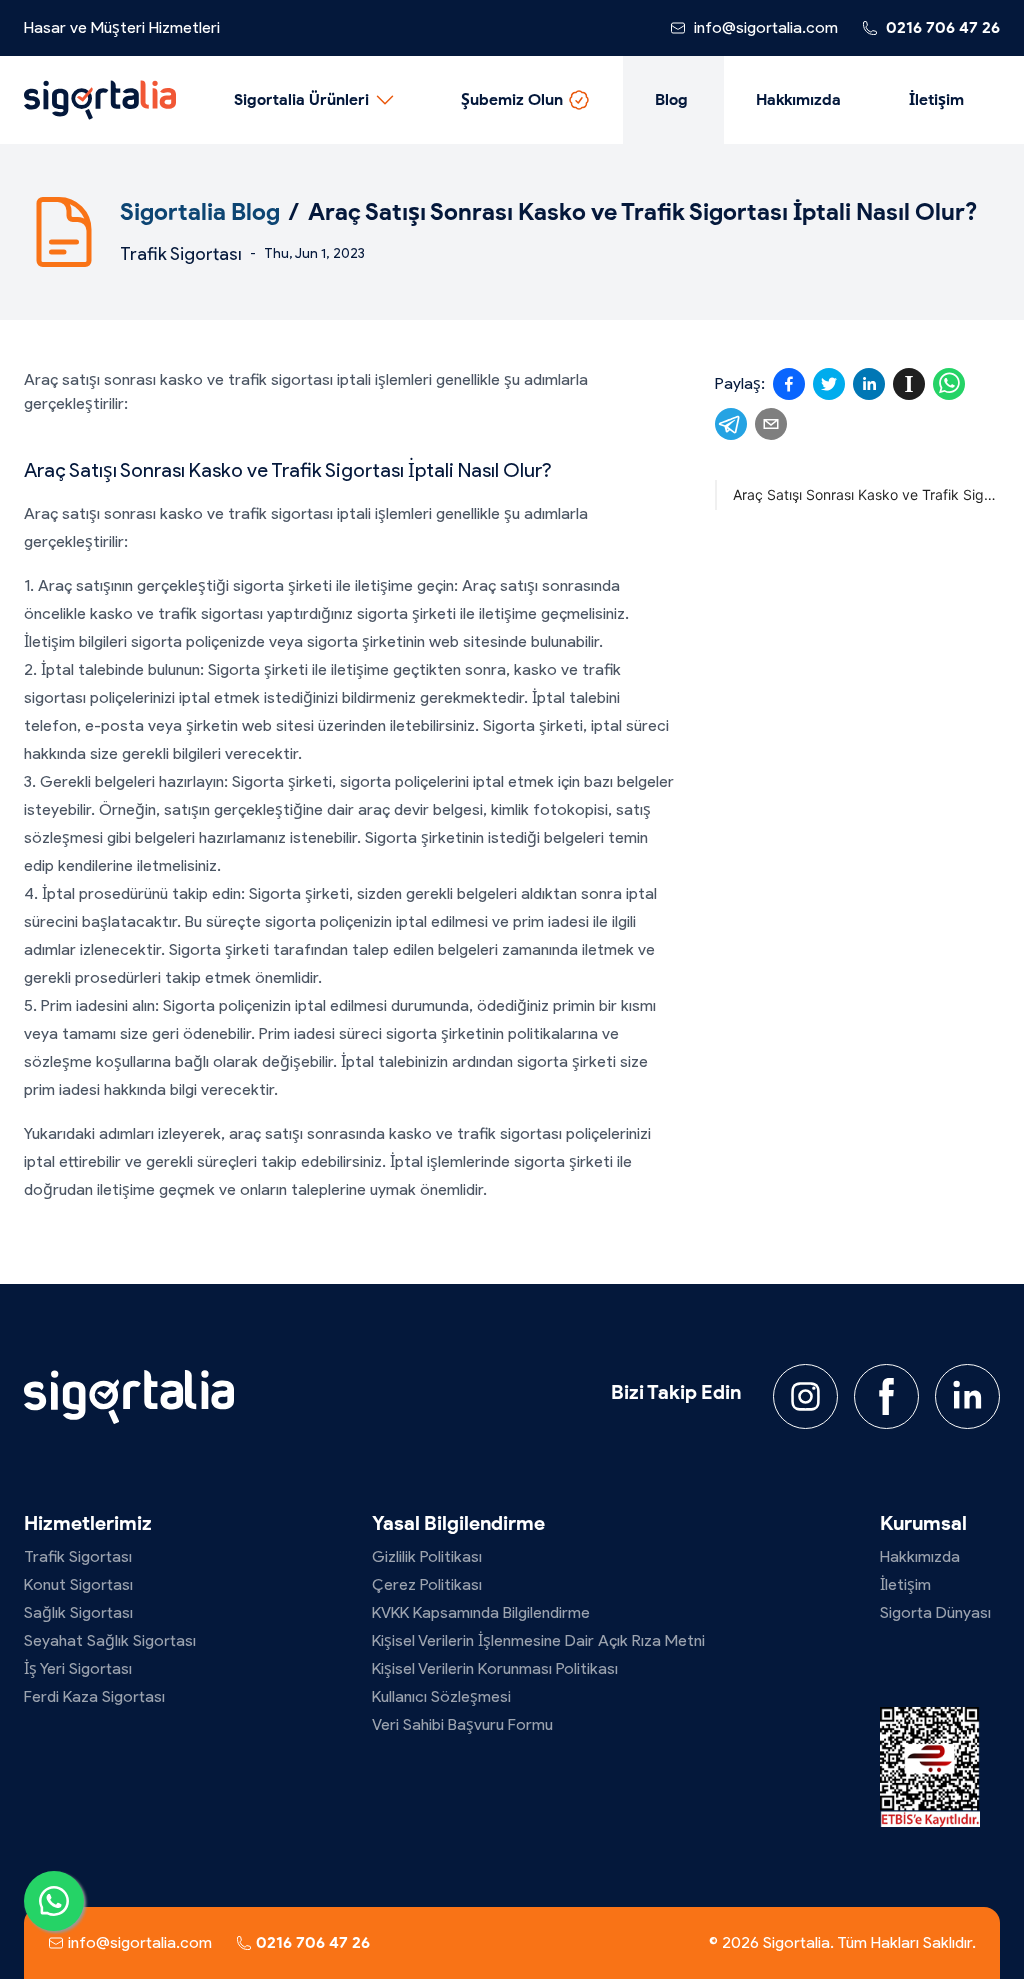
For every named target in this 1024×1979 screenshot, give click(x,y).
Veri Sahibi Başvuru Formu (462, 1724)
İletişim (936, 99)
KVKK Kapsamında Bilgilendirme (481, 1612)
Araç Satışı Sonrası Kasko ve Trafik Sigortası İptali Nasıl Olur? (866, 494)
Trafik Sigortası (181, 254)
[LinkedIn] (967, 1396)
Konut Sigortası (78, 1584)
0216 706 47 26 (943, 27)
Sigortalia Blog (200, 211)
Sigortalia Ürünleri (301, 99)
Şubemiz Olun (512, 99)
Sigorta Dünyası (935, 1612)
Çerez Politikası (427, 1584)
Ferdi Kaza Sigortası (94, 1696)
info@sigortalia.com (766, 27)
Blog (671, 99)
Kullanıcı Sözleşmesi (441, 1696)
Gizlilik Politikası (427, 1556)
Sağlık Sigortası (78, 1612)
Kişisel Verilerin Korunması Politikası (495, 1668)
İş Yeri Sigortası (78, 1668)
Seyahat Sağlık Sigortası (110, 1640)
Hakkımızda (798, 99)
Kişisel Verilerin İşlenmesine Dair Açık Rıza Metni (538, 1640)
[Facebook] (886, 1396)
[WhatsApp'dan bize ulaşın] (54, 1901)
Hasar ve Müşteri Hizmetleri (122, 27)
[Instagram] (805, 1396)
